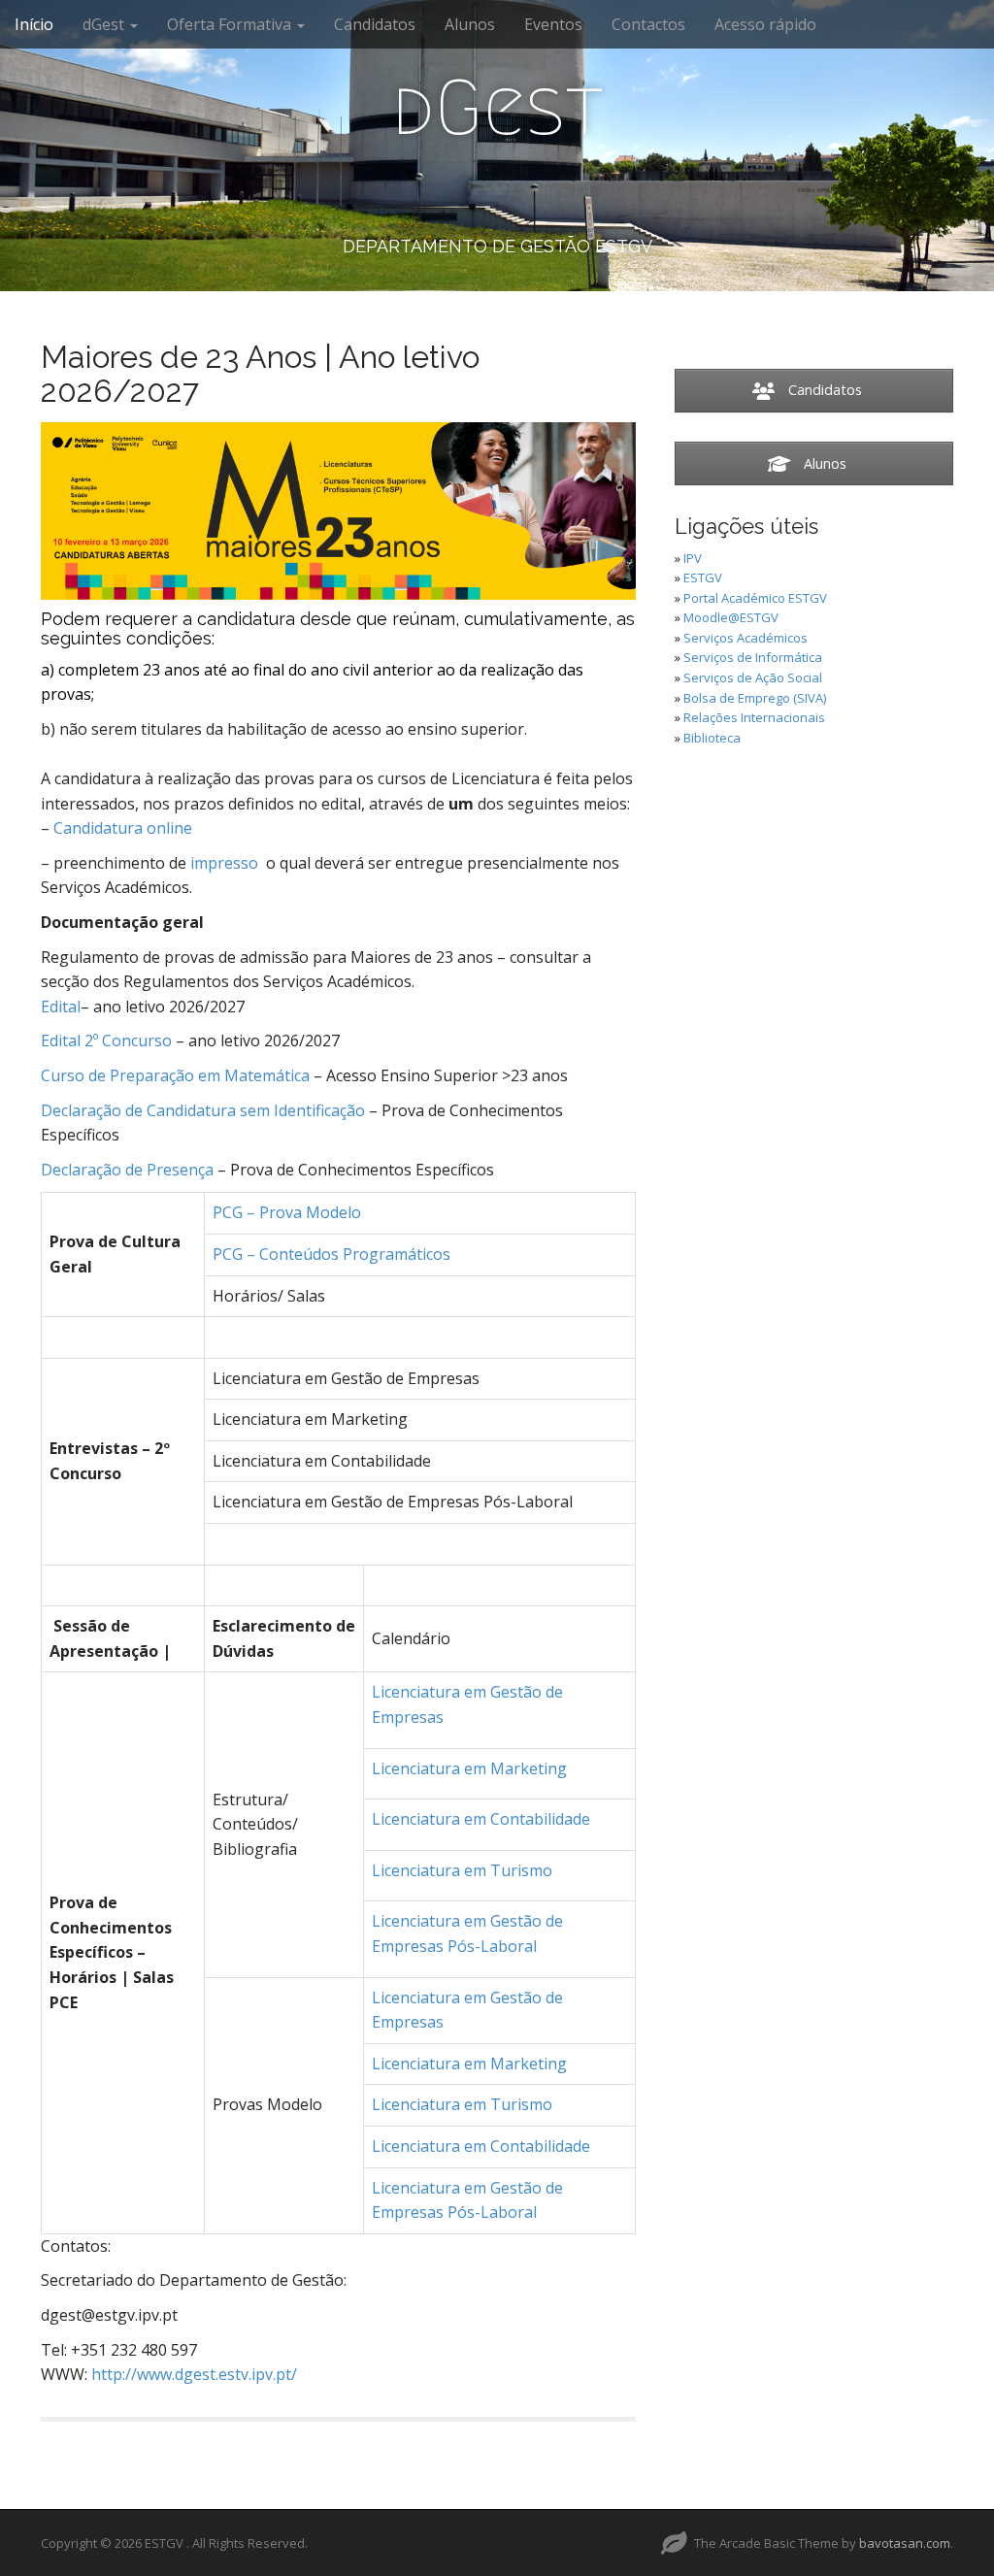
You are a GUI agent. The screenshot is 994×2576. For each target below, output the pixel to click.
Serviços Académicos (745, 638)
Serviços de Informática (753, 657)
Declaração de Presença (127, 1170)
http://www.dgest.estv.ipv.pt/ (194, 2374)
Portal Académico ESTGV (755, 598)
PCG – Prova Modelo (287, 1212)
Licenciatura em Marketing (469, 1768)
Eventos (553, 24)
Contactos (648, 24)
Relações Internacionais (754, 717)
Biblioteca (712, 738)
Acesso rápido (765, 24)
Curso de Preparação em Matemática (175, 1075)
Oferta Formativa (231, 24)
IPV (693, 558)
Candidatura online (123, 828)
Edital (61, 1007)
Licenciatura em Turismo (462, 1870)
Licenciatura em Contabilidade (481, 1819)
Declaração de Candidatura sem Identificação (203, 1110)
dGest (105, 24)
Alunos (470, 24)
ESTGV (703, 578)
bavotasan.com (905, 2543)
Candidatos (375, 24)
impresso (224, 863)
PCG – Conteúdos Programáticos (331, 1254)
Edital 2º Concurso (106, 1040)
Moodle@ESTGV (731, 617)
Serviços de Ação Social (753, 677)
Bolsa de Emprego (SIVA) (755, 698)
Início (34, 24)
